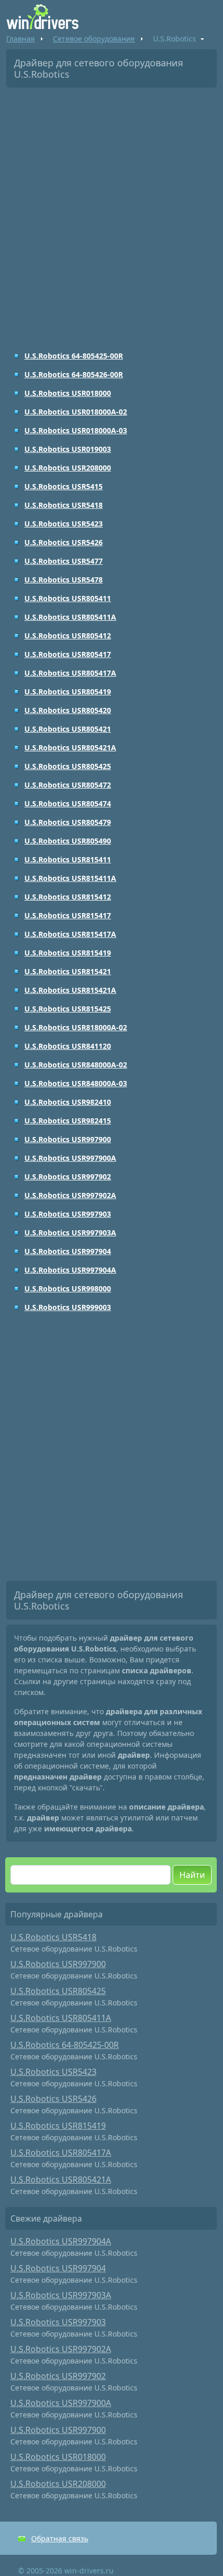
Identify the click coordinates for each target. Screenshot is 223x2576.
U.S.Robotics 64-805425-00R (74, 356)
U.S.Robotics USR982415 (68, 1121)
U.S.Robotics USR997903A (70, 1233)
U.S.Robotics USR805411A (70, 617)
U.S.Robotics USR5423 (64, 524)
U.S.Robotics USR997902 (68, 1177)
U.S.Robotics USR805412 (68, 636)
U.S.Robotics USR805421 (68, 729)
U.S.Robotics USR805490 (68, 841)
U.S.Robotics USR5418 (64, 505)
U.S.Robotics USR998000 (68, 1289)
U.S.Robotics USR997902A (70, 1195)
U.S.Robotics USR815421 (68, 971)
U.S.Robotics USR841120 (68, 1046)
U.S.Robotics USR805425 (68, 766)
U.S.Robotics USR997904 (68, 1251)
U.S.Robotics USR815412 (68, 897)
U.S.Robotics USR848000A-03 (76, 1083)
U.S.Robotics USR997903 (68, 1214)
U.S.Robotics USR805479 (68, 822)
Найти (192, 1875)
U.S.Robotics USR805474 (68, 803)
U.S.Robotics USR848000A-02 (76, 1065)
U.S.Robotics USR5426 (64, 542)
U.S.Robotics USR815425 (68, 1009)
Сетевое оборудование (94, 39)
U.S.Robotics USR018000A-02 (76, 412)
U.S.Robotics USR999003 (68, 1307)
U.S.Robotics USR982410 (68, 1102)
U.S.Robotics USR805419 (68, 692)
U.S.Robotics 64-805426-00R (74, 374)
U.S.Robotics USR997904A (70, 1270)
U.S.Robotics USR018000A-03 (76, 430)
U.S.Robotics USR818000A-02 (76, 1027)
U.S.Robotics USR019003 (68, 449)
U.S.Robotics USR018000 (68, 393)
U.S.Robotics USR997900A (70, 1158)
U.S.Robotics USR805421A (70, 748)
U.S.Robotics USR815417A (70, 934)
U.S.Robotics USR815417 (68, 915)
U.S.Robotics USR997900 (68, 1139)
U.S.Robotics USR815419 (68, 953)
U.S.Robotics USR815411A (70, 878)
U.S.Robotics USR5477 (64, 561)
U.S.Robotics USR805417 (68, 654)
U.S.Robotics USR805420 (68, 710)
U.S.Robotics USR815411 (68, 859)
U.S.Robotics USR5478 (64, 580)
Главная (20, 39)
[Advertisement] (112, 212)
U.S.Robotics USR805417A (70, 673)
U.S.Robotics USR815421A (70, 990)
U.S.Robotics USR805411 (68, 598)
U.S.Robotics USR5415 (64, 486)
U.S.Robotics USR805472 (68, 785)
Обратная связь (60, 2538)
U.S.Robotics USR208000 (68, 468)
